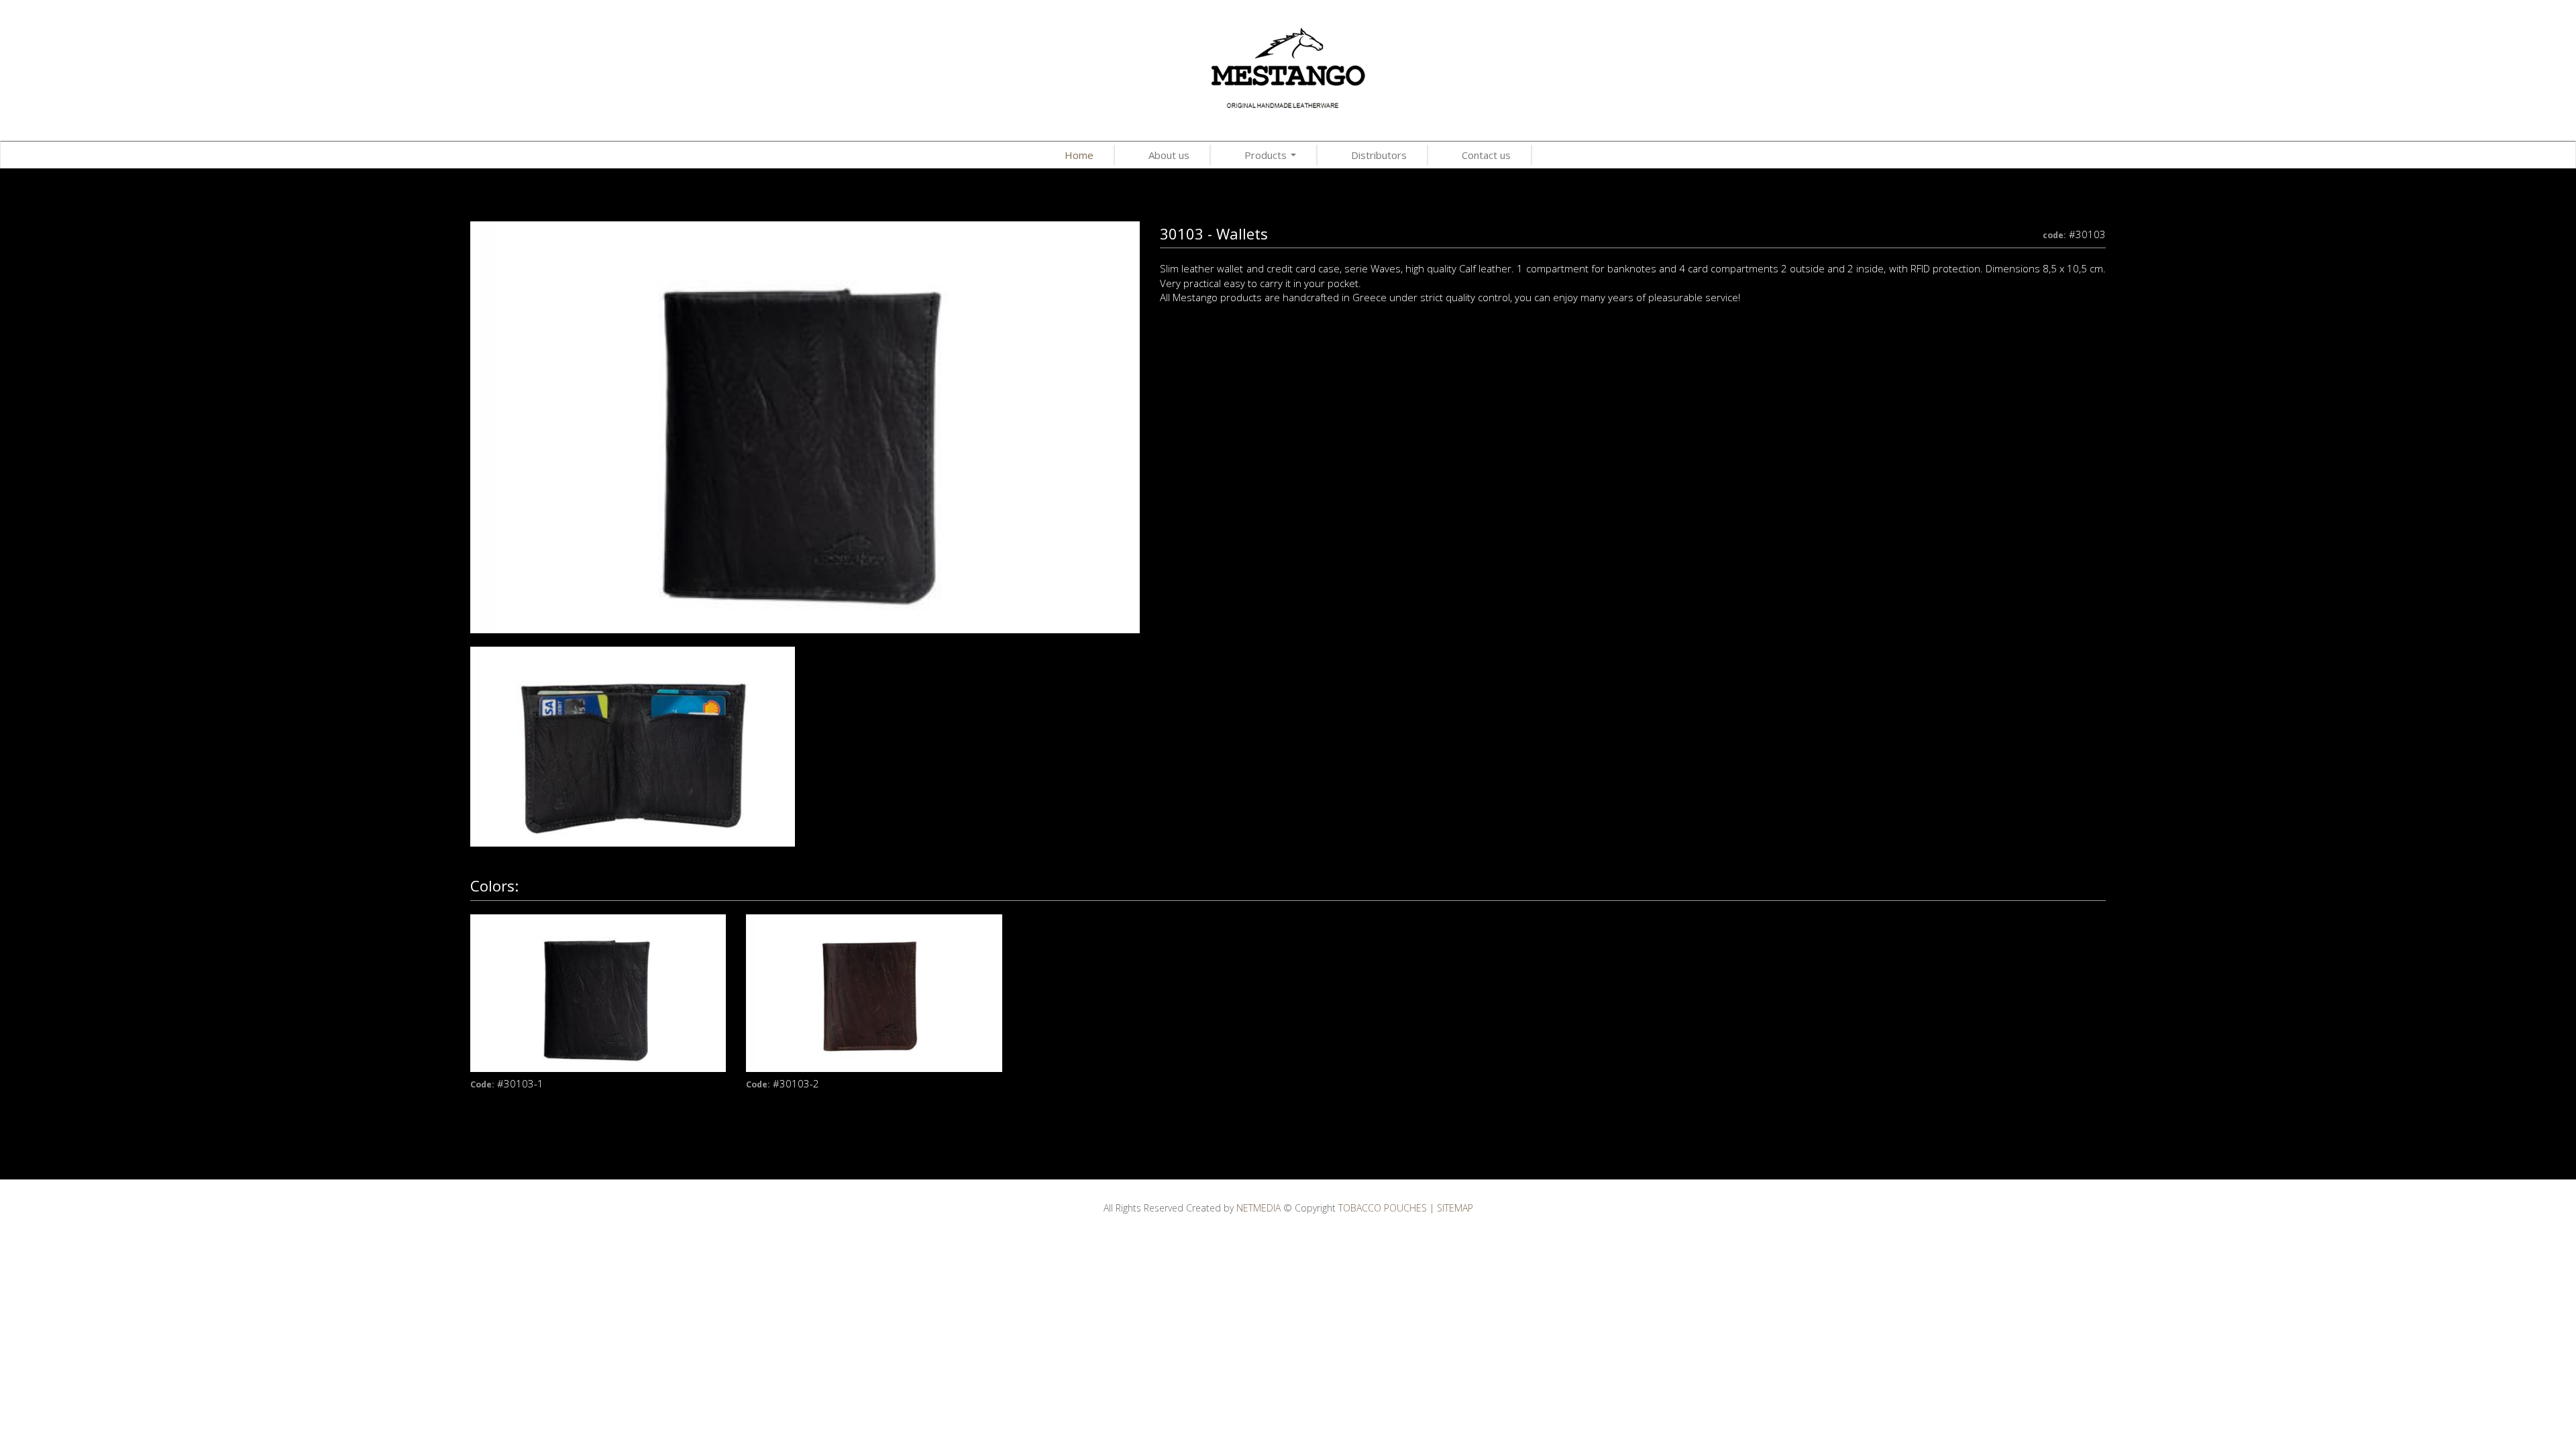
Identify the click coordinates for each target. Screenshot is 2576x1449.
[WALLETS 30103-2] (633, 745)
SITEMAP (1455, 1208)
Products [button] (1272, 157)
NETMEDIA (1258, 1208)
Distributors (1379, 155)
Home (1079, 155)
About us (1169, 155)
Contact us (1486, 155)
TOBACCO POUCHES (1288, 66)
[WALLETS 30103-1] (805, 426)
